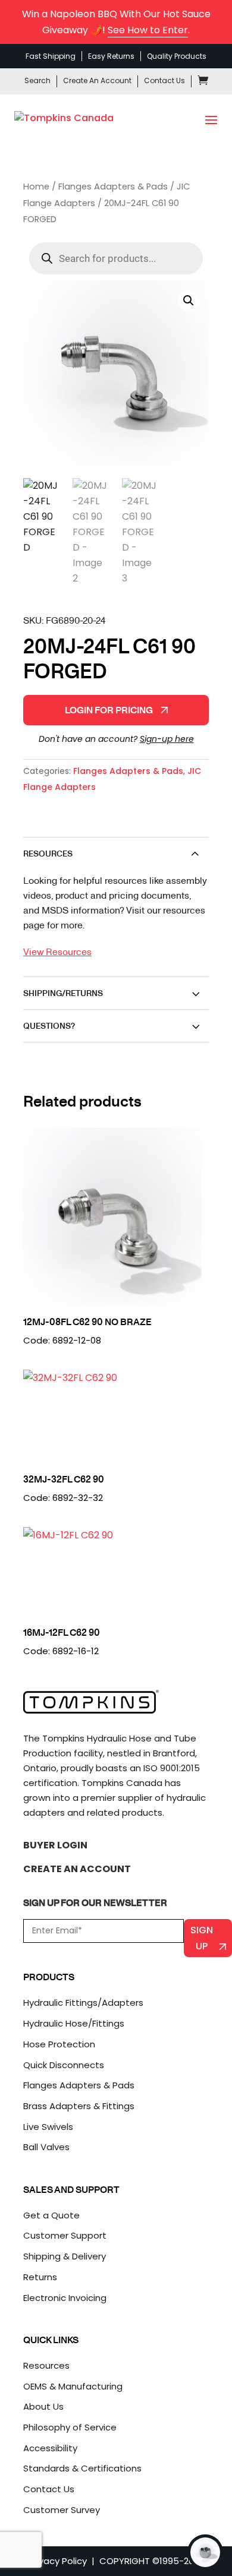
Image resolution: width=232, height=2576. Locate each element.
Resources (46, 2365)
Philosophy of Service (70, 2427)
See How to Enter (148, 30)
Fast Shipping (51, 56)
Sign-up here (167, 739)
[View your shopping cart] (203, 82)
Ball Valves (46, 2147)
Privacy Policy (58, 2561)
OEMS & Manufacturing (73, 2386)
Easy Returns (111, 56)
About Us (43, 2406)
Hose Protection (59, 2044)
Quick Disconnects (64, 2065)
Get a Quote (51, 2215)
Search (37, 80)
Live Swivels (48, 2127)
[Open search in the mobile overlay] (116, 258)
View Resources (57, 951)
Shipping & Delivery (65, 2256)
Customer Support (65, 2235)
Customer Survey (62, 2510)
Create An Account (97, 80)
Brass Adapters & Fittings (79, 2106)
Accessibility (50, 2448)
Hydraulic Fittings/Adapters (83, 2003)
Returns (40, 2277)
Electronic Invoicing (65, 2298)
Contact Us (164, 80)
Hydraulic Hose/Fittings (74, 2023)
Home (36, 187)
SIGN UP (202, 1938)
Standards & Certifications (82, 2468)
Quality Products (177, 56)
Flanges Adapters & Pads (113, 187)
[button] (189, 301)
